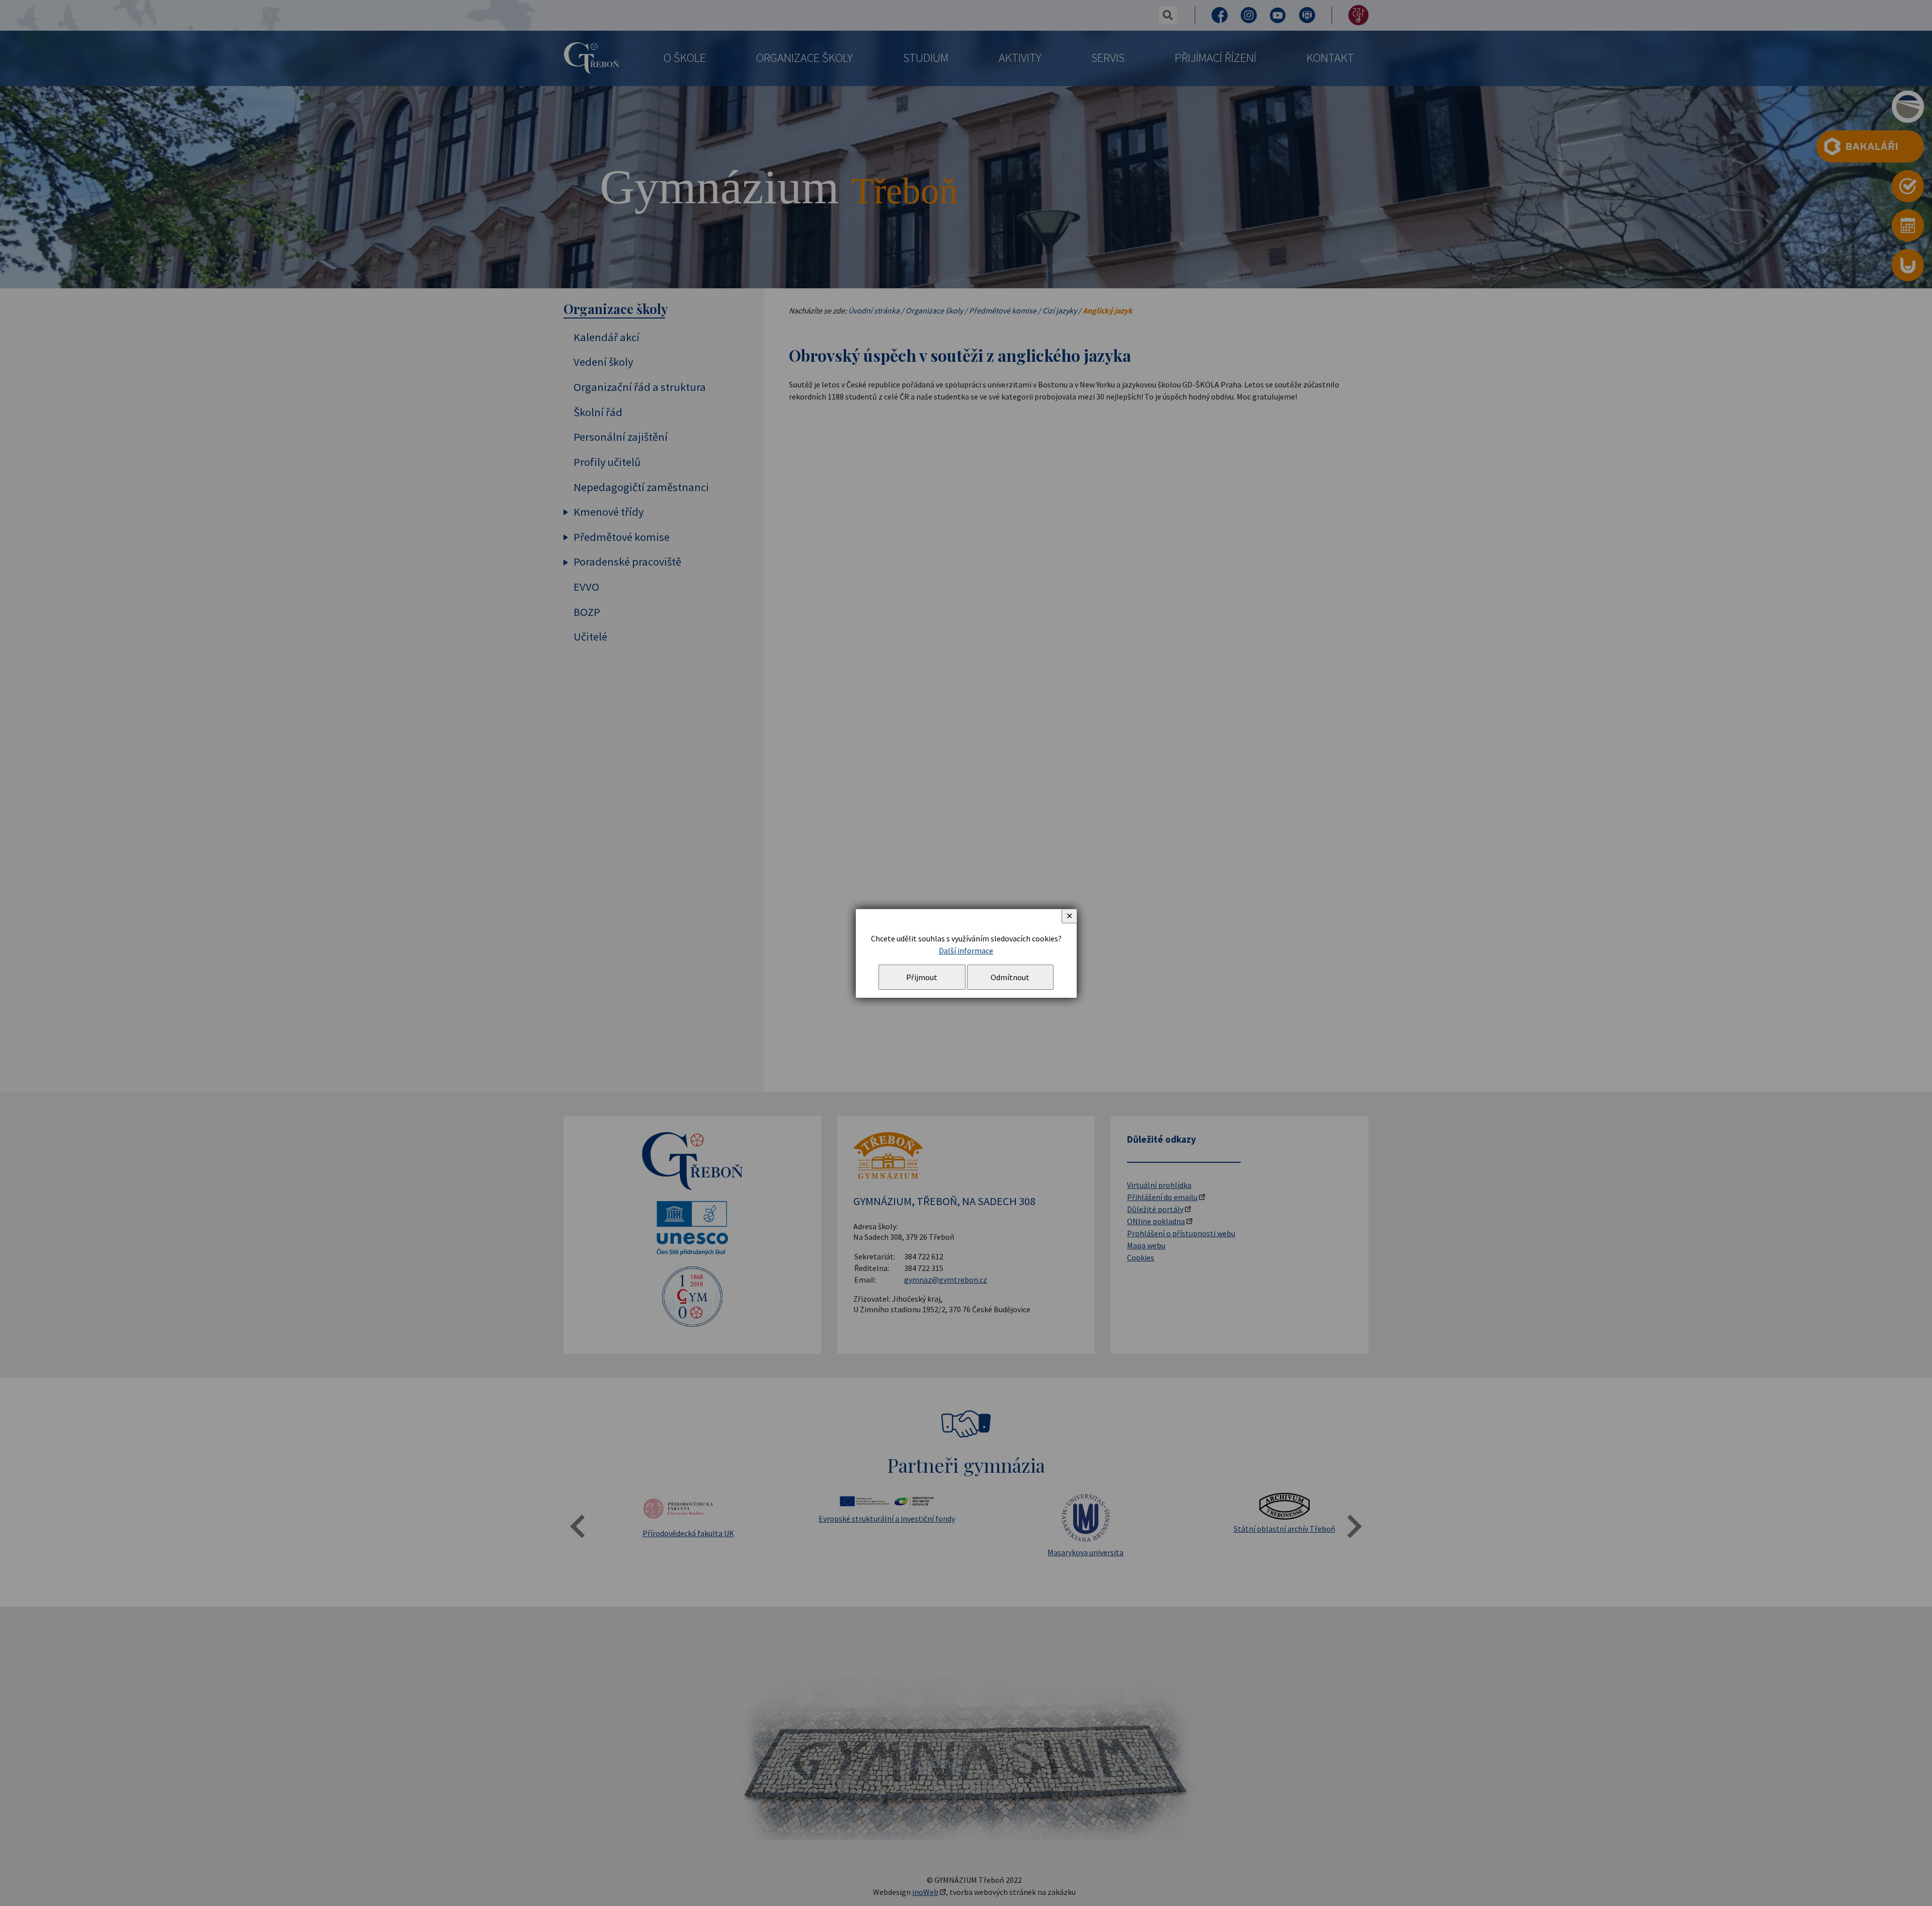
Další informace (966, 950)
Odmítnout (1010, 977)
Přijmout (922, 977)
